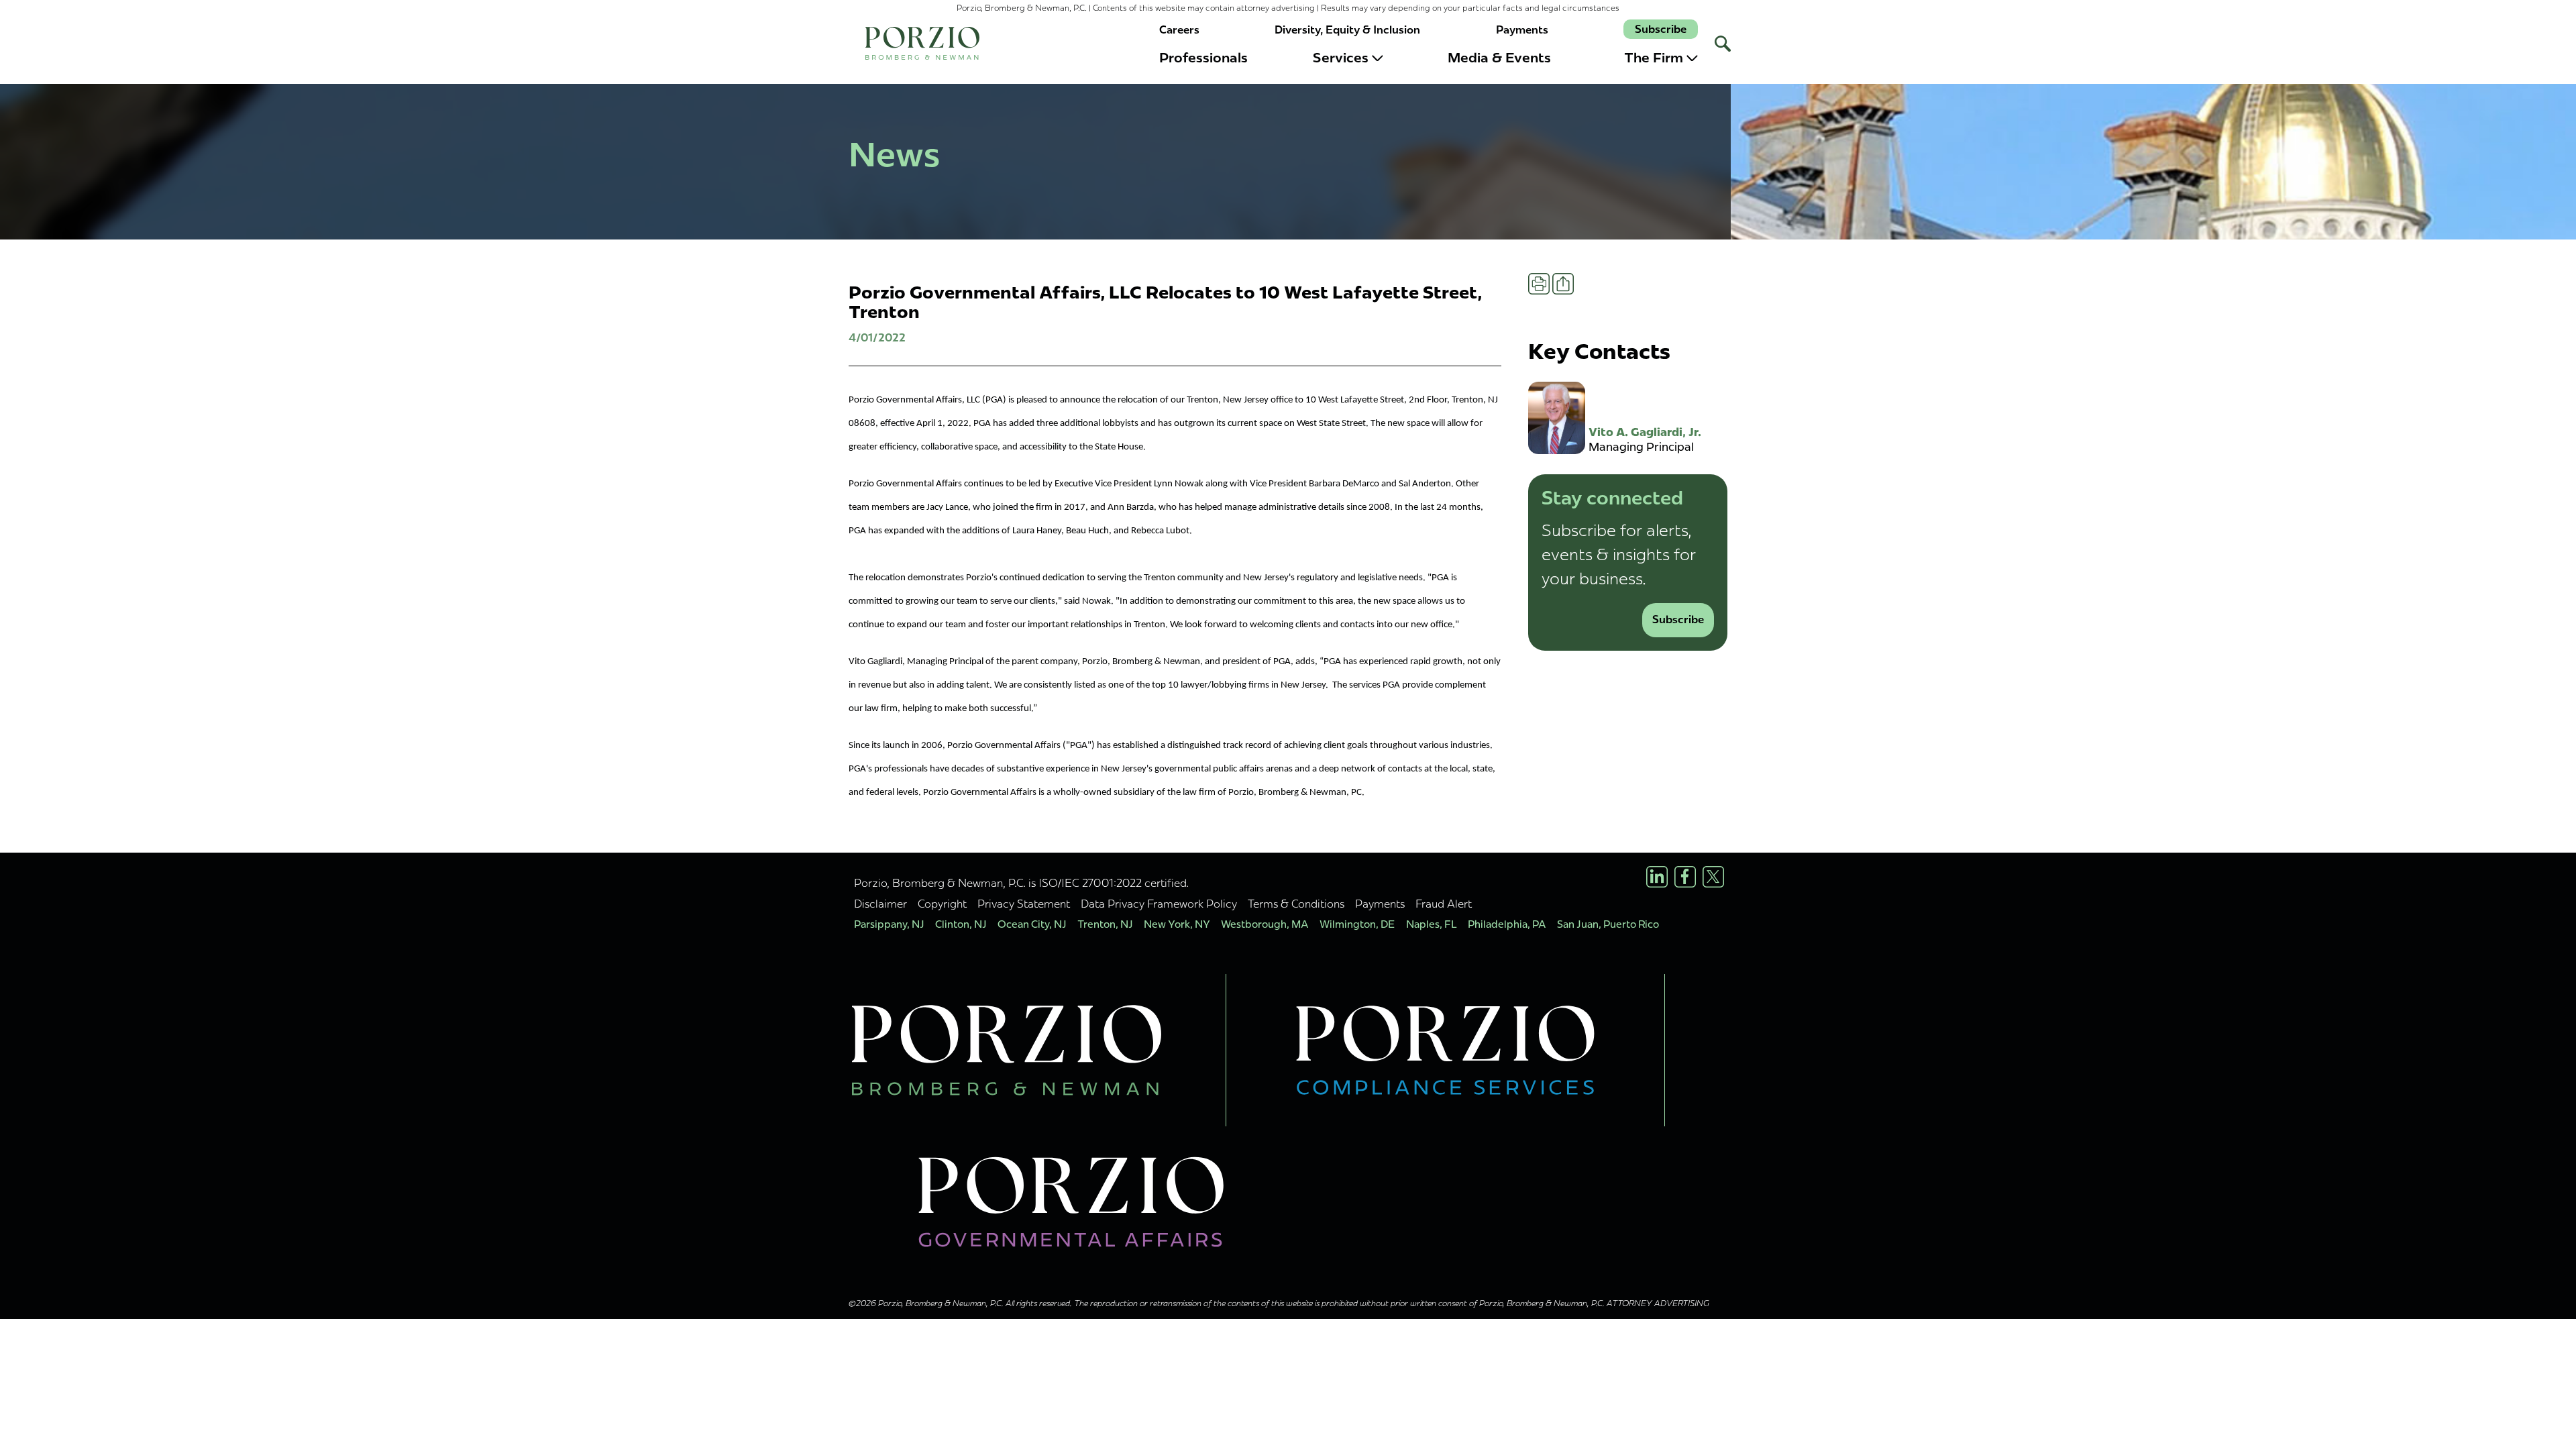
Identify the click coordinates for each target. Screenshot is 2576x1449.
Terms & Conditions (1296, 904)
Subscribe (1661, 29)
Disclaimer (880, 904)
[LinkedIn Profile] (1657, 877)
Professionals (1203, 58)
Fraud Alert (1444, 904)
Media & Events (1499, 58)
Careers (1179, 30)
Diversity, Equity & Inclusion (1347, 30)
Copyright (942, 904)
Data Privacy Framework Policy (1159, 904)
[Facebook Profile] (1685, 877)
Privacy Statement (1024, 904)
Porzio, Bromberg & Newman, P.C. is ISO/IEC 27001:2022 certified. (1021, 883)
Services (1341, 58)
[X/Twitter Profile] (1713, 877)
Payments (1522, 30)
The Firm (1654, 58)
